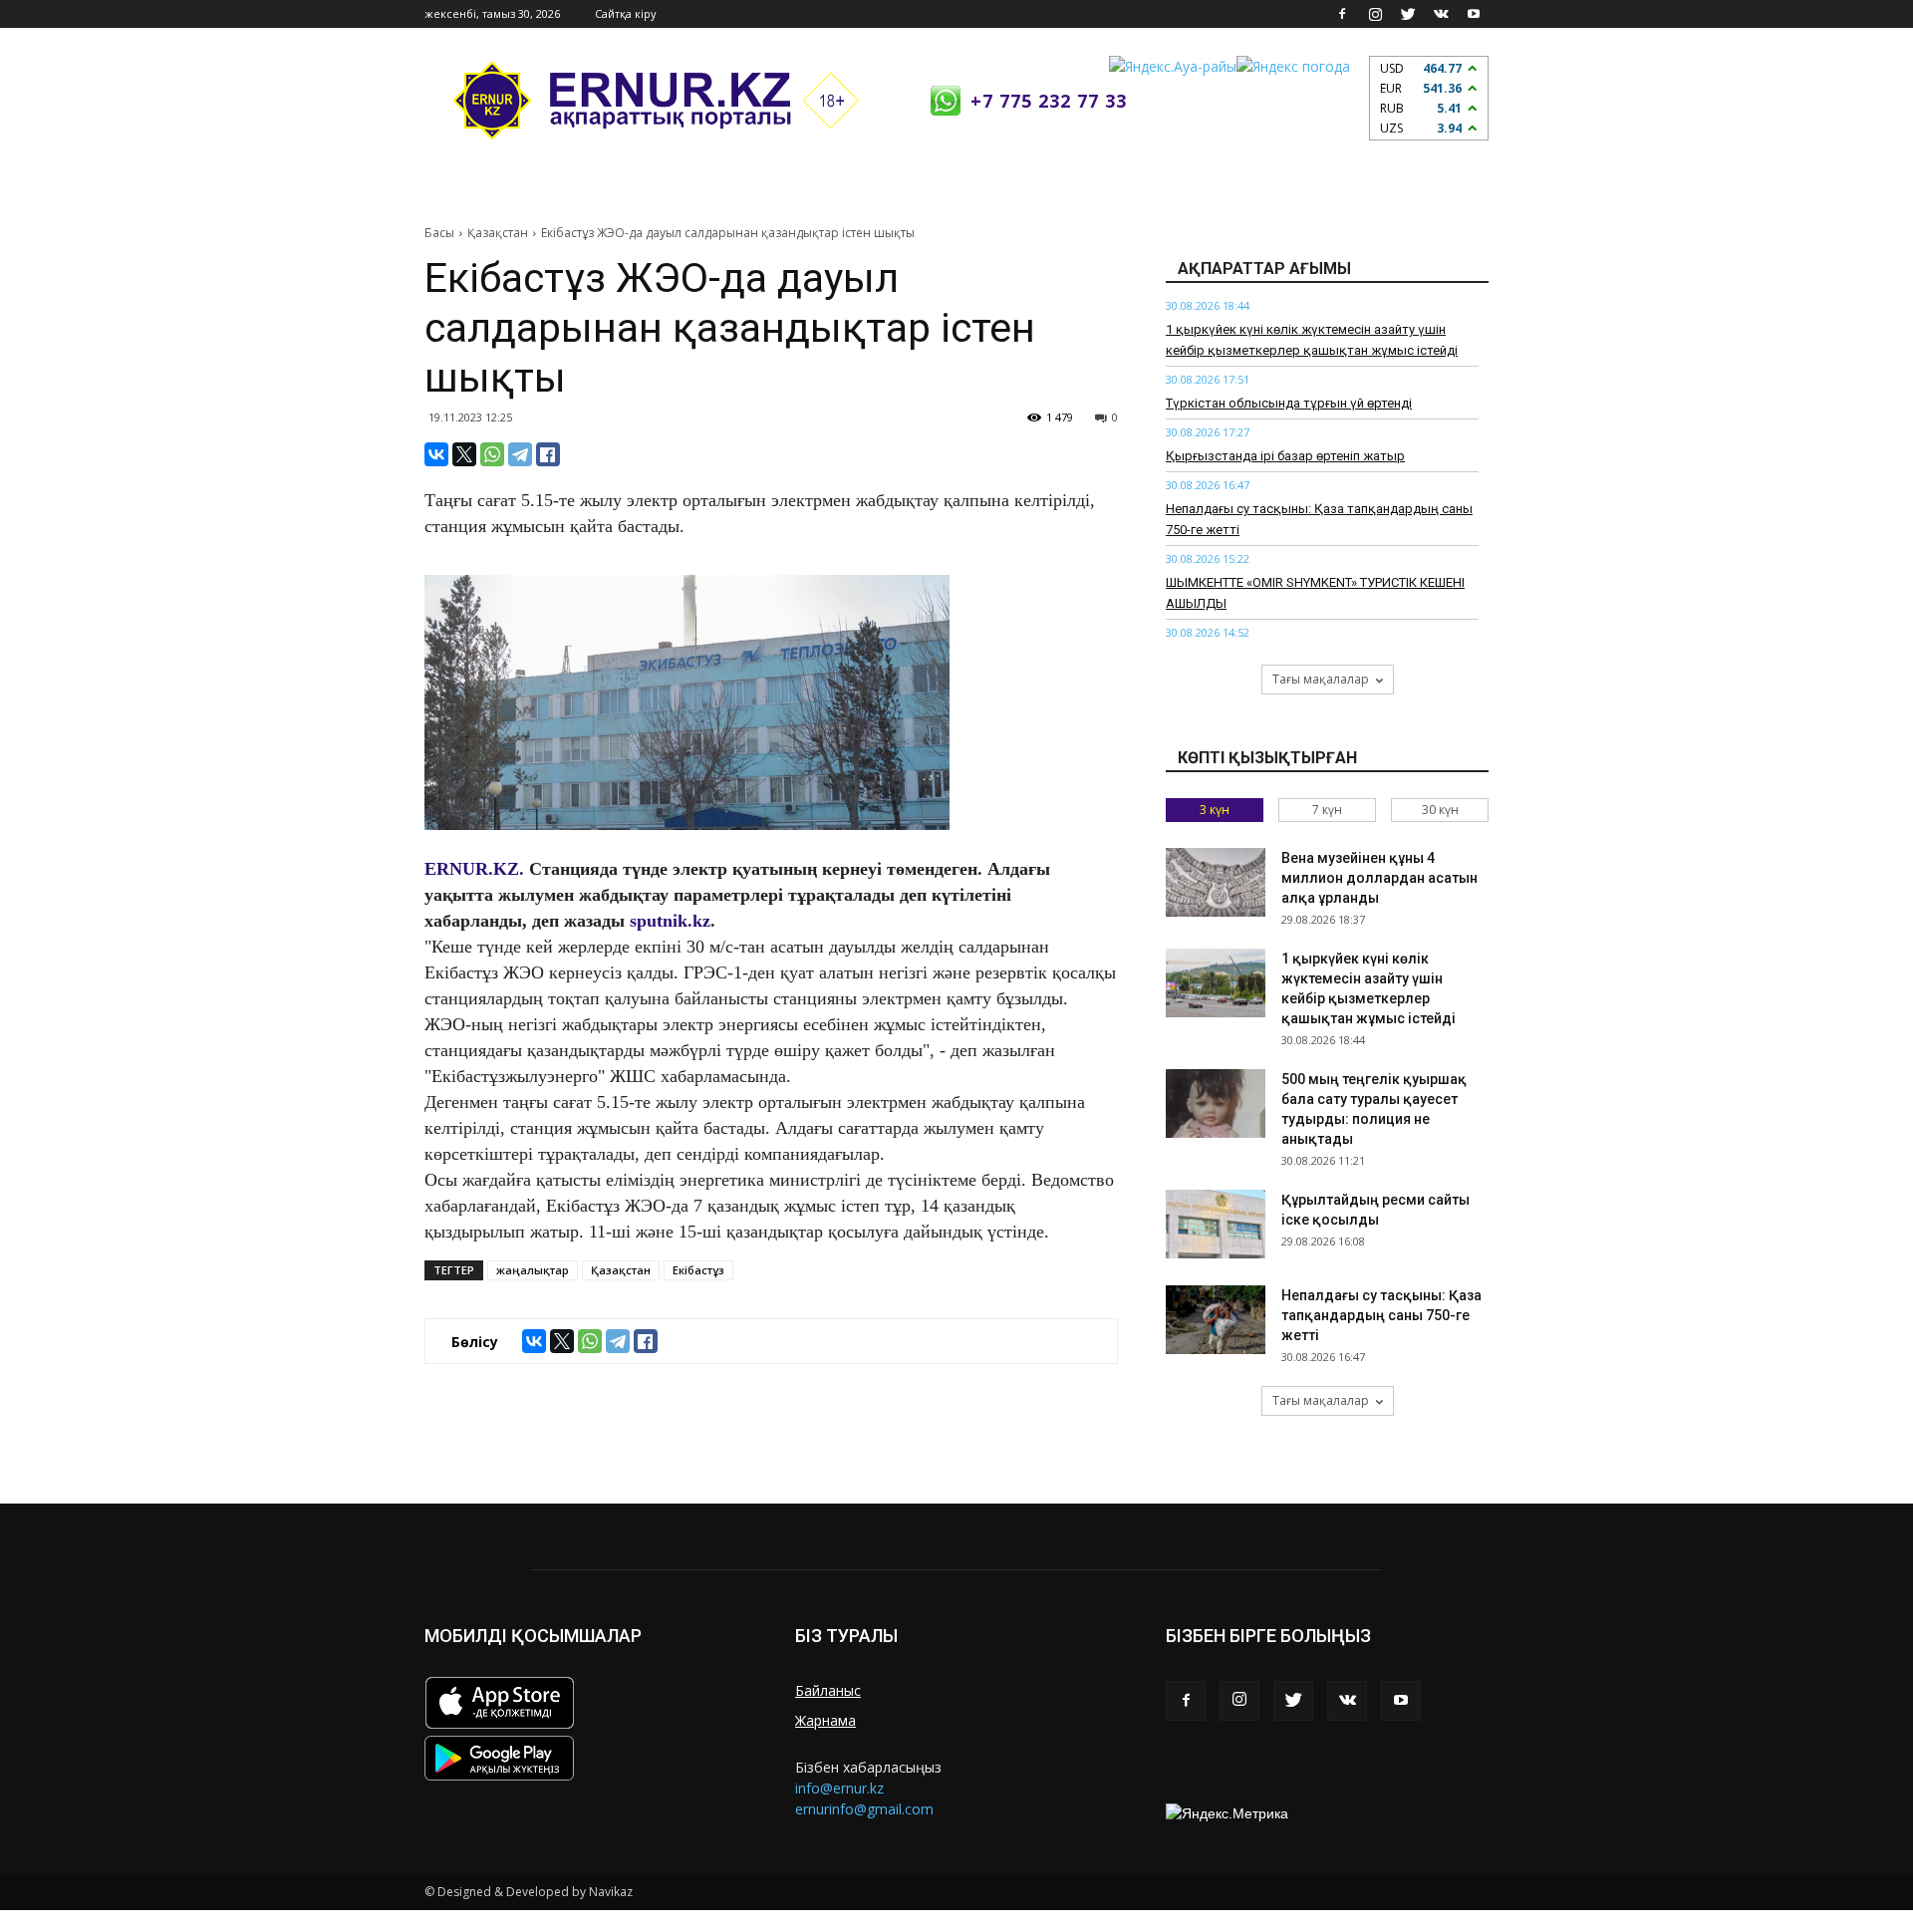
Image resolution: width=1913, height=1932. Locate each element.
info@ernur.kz (839, 1788)
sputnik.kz (670, 921)
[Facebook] (1342, 14)
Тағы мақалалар (1321, 679)
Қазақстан (498, 233)
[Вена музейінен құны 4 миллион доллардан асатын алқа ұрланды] (1216, 882)
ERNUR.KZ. (474, 869)
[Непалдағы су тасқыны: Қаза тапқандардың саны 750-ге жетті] (1216, 1320)
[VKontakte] (1441, 14)
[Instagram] (1375, 14)
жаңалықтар (533, 1270)
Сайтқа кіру (626, 13)
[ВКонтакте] (436, 454)
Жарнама (825, 1720)
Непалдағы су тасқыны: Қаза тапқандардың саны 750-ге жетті (1381, 1315)
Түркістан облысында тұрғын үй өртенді (1289, 403)
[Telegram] (520, 454)
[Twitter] (1408, 14)
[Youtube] (1474, 14)
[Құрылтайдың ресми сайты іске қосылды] (1216, 1224)
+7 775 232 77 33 (1049, 101)
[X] (464, 454)
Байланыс (828, 1690)
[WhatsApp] (492, 454)
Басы (439, 233)
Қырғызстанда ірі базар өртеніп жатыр (1285, 456)
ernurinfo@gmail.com (864, 1809)
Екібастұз (698, 1270)
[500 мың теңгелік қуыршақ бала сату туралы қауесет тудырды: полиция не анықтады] (1216, 1104)
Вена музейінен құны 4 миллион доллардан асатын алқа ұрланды (1379, 878)
